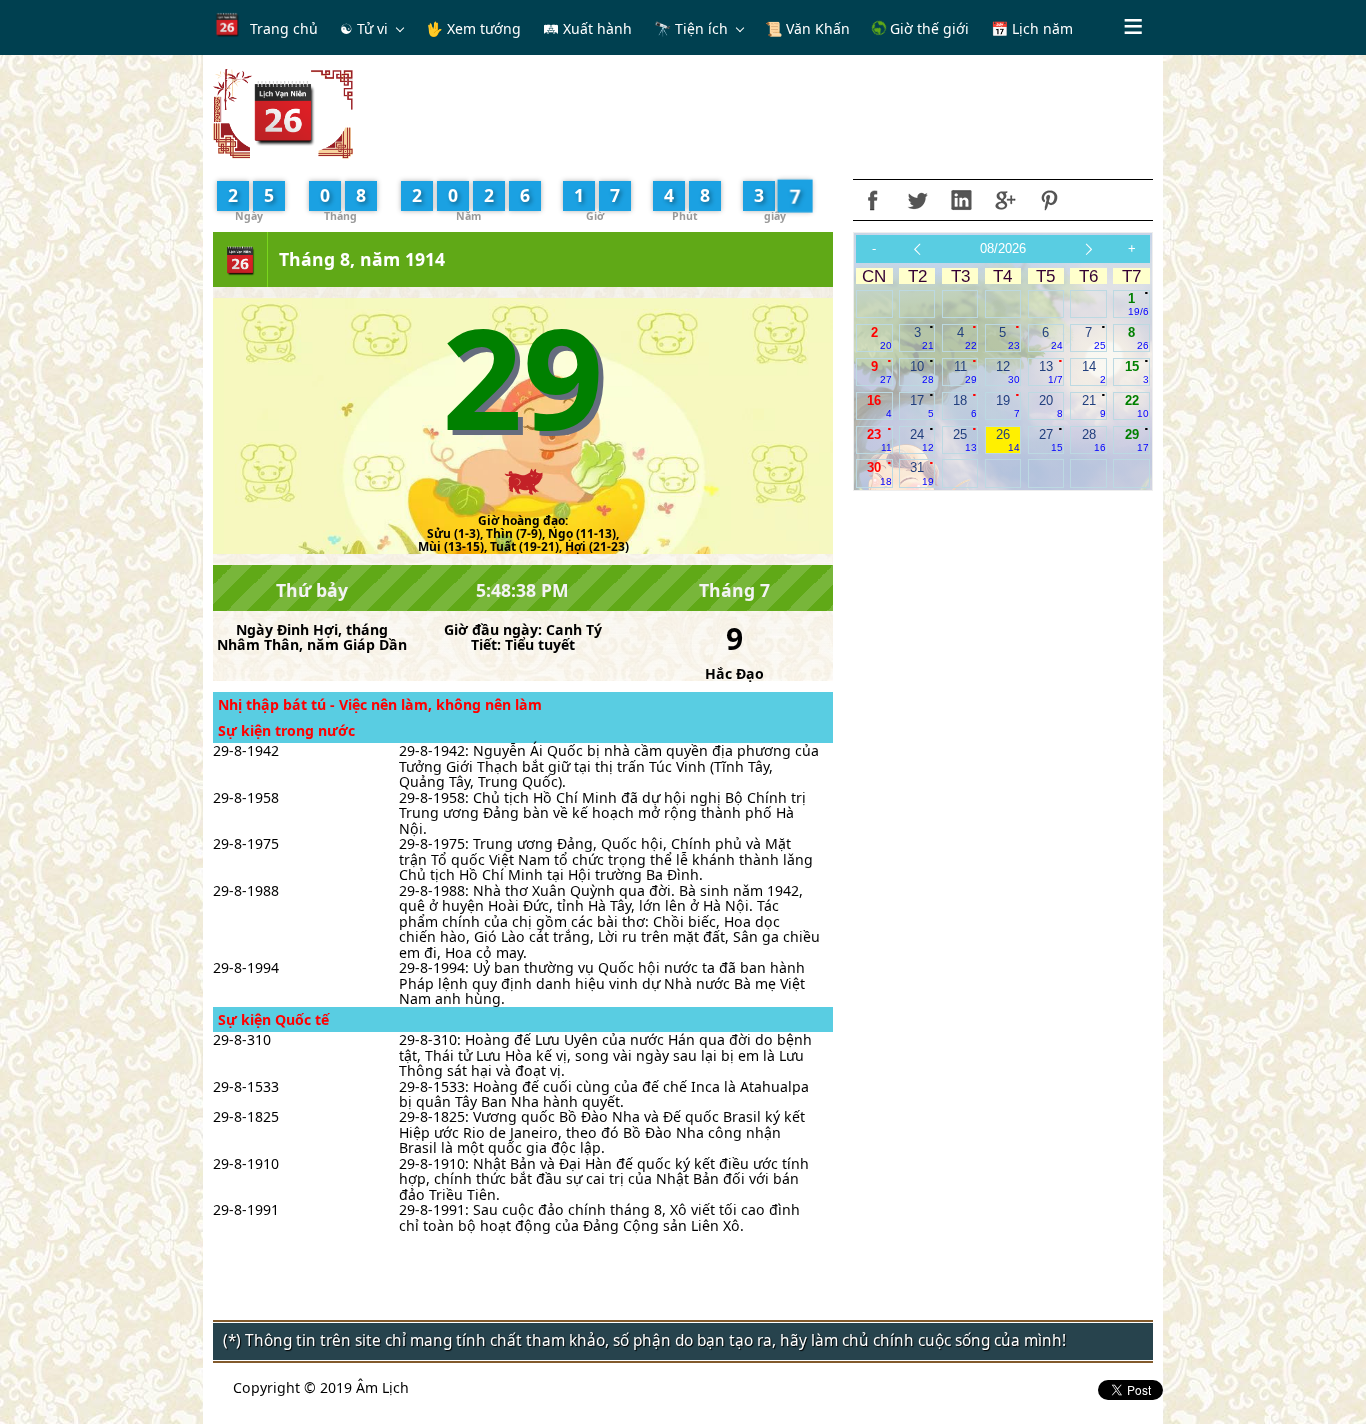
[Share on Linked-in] (961, 200)
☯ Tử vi (364, 28)
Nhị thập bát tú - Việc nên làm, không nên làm (380, 704)
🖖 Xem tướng (473, 28)
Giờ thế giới (927, 28)
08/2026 (1003, 248)
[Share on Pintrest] (1049, 200)
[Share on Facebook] (873, 200)
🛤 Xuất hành (587, 28)
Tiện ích (701, 28)
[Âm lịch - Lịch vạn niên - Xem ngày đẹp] (283, 112)
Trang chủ (284, 28)
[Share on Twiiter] (917, 200)
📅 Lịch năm (1032, 28)
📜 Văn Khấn (807, 28)
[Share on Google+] (1005, 200)
